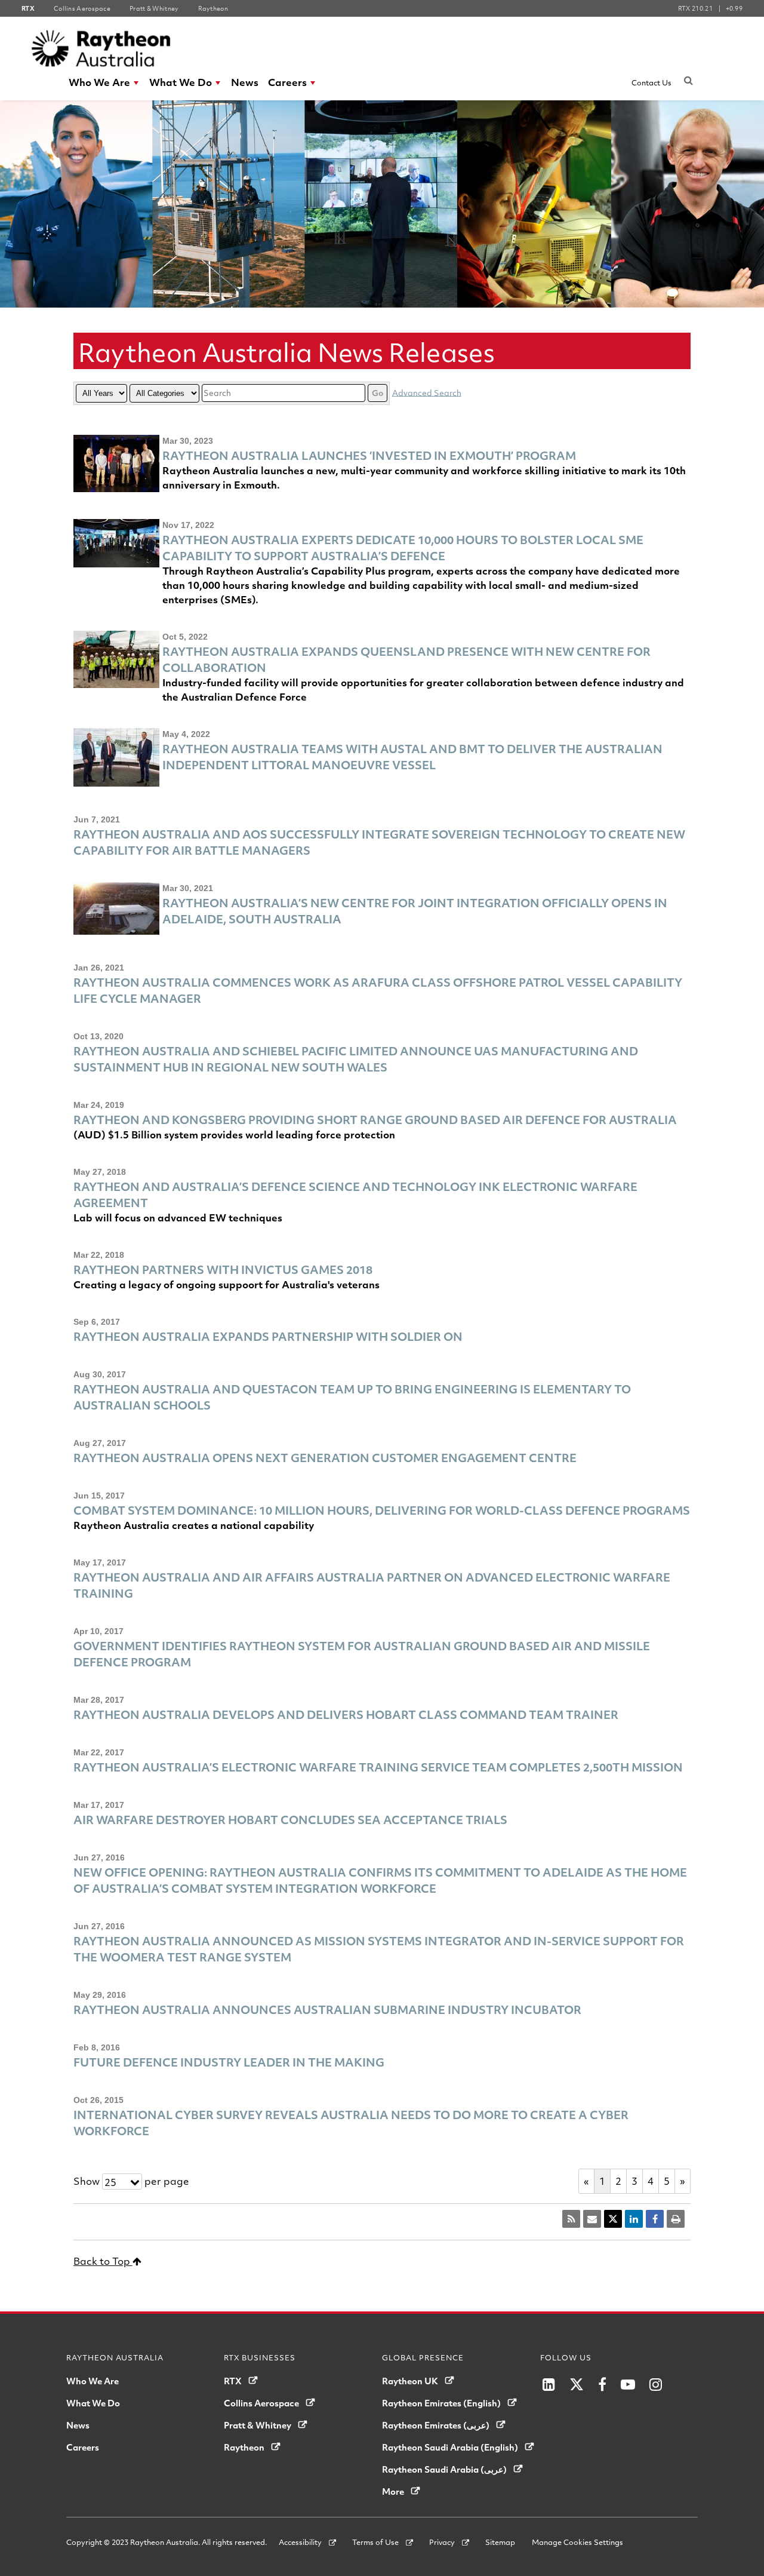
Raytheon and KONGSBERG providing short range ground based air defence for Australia (375, 1120)
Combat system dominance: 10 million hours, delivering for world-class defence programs (382, 1510)
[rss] (571, 2219)
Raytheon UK (410, 2381)
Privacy (442, 2542)
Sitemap (500, 2542)
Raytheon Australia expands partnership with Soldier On (268, 1336)
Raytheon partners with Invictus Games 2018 (223, 1269)
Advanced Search (427, 392)
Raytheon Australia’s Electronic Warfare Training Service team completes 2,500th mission (378, 1767)
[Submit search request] (688, 80)
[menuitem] (104, 82)
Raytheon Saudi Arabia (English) (450, 2447)
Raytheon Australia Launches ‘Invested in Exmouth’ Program (369, 455)
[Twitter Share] (613, 2219)
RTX (233, 2381)
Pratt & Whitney (258, 2425)
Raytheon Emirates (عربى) (436, 2425)
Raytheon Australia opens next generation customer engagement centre (325, 1458)
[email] (592, 2219)
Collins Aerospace (261, 2403)
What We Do (181, 82)
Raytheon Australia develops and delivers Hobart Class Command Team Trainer (346, 1714)
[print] (676, 2219)
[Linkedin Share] (634, 2219)
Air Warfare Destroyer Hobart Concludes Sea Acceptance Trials (290, 1820)
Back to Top (103, 2261)
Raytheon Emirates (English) (441, 2403)
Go (378, 393)
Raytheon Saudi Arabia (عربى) (444, 2469)
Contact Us (651, 82)
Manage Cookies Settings (577, 2542)
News (245, 82)
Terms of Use (375, 2542)
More (393, 2491)
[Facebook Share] (655, 2219)
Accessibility (300, 2542)
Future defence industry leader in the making (229, 2062)
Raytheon (244, 2447)
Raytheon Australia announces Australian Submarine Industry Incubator (327, 2009)
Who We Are (99, 82)
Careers (287, 82)
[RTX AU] (101, 48)
